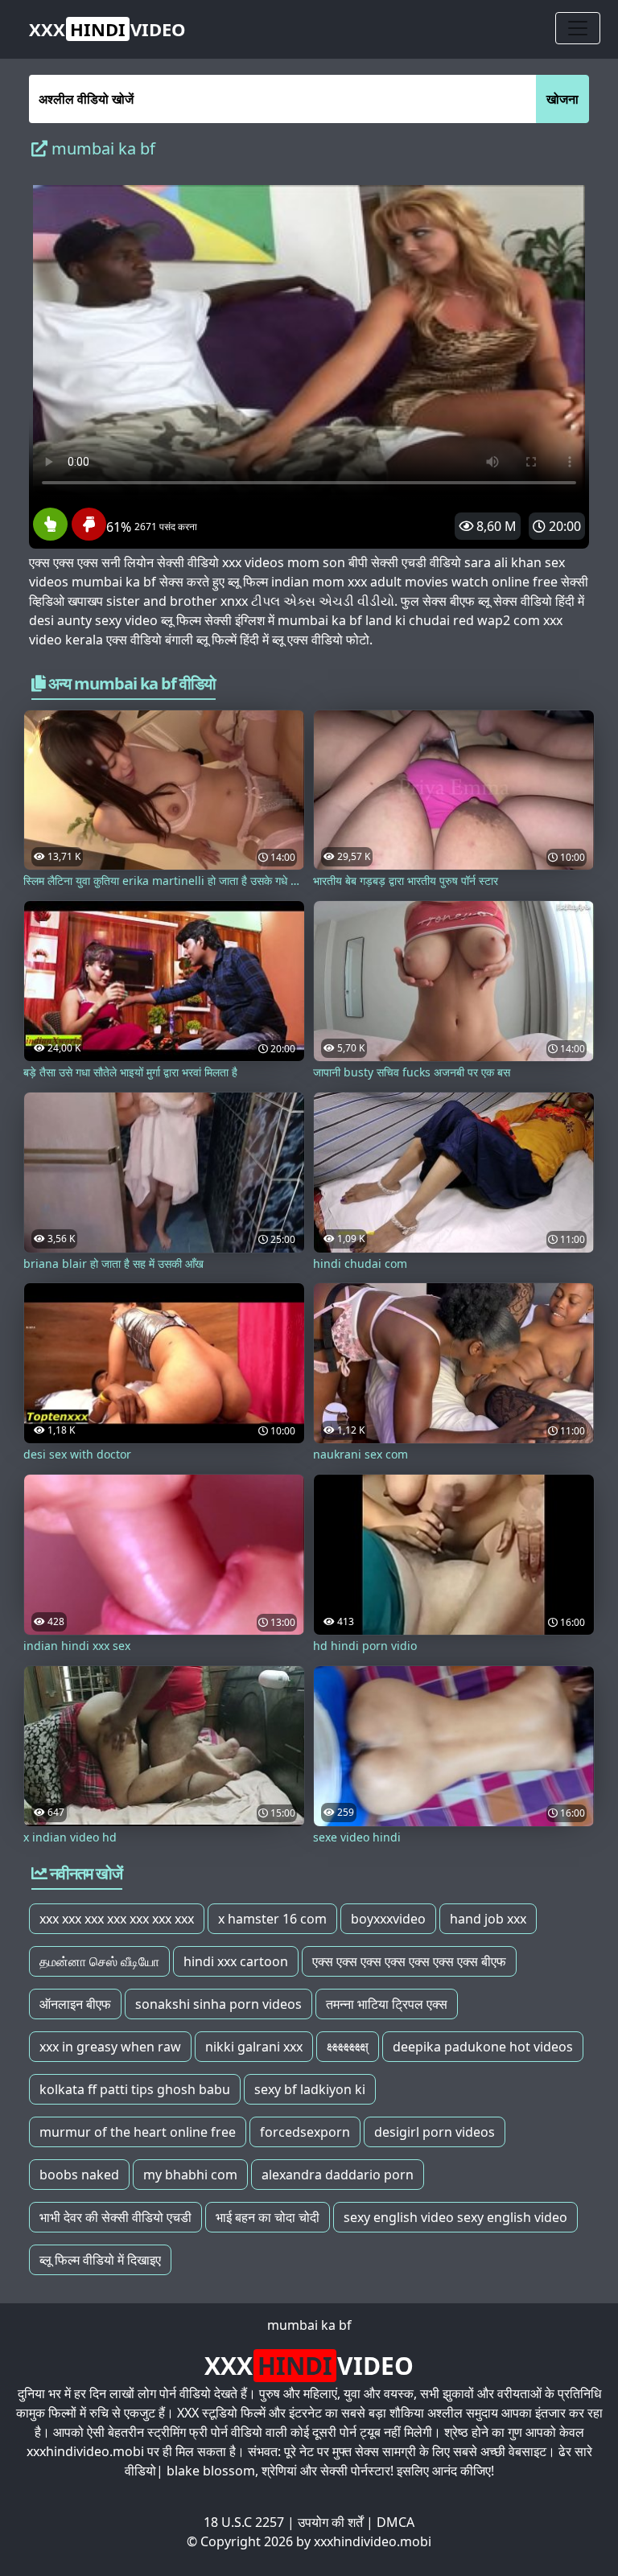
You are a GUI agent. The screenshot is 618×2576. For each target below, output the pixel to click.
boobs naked (79, 2175)
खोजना (562, 99)
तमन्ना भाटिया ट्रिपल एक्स (387, 2004)
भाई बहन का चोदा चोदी (268, 2217)
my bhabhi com (190, 2175)
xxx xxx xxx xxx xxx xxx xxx (117, 1919)
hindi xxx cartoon (236, 1961)
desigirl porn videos (435, 2132)
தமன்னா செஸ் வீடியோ (99, 1961)
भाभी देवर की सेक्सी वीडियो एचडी (115, 2217)
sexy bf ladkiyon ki (310, 2089)
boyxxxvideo (388, 1919)
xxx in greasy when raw (110, 2047)
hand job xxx (488, 1919)
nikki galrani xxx (254, 2047)
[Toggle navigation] (578, 28)
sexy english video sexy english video (455, 2217)
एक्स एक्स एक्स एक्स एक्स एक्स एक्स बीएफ (409, 1961)
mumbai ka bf (309, 2325)
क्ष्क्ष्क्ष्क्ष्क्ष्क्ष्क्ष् (348, 2047)
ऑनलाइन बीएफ (75, 2004)
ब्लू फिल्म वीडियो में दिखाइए (100, 2260)
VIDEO (107, 29)
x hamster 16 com (272, 1919)
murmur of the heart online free (138, 2132)
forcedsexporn (305, 2132)
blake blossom (211, 2471)
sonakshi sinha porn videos (218, 2004)
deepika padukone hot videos (483, 2047)
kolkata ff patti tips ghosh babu (135, 2089)
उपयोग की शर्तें (330, 2522)
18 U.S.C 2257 (244, 2522)
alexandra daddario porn (338, 2175)
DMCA (396, 2522)
